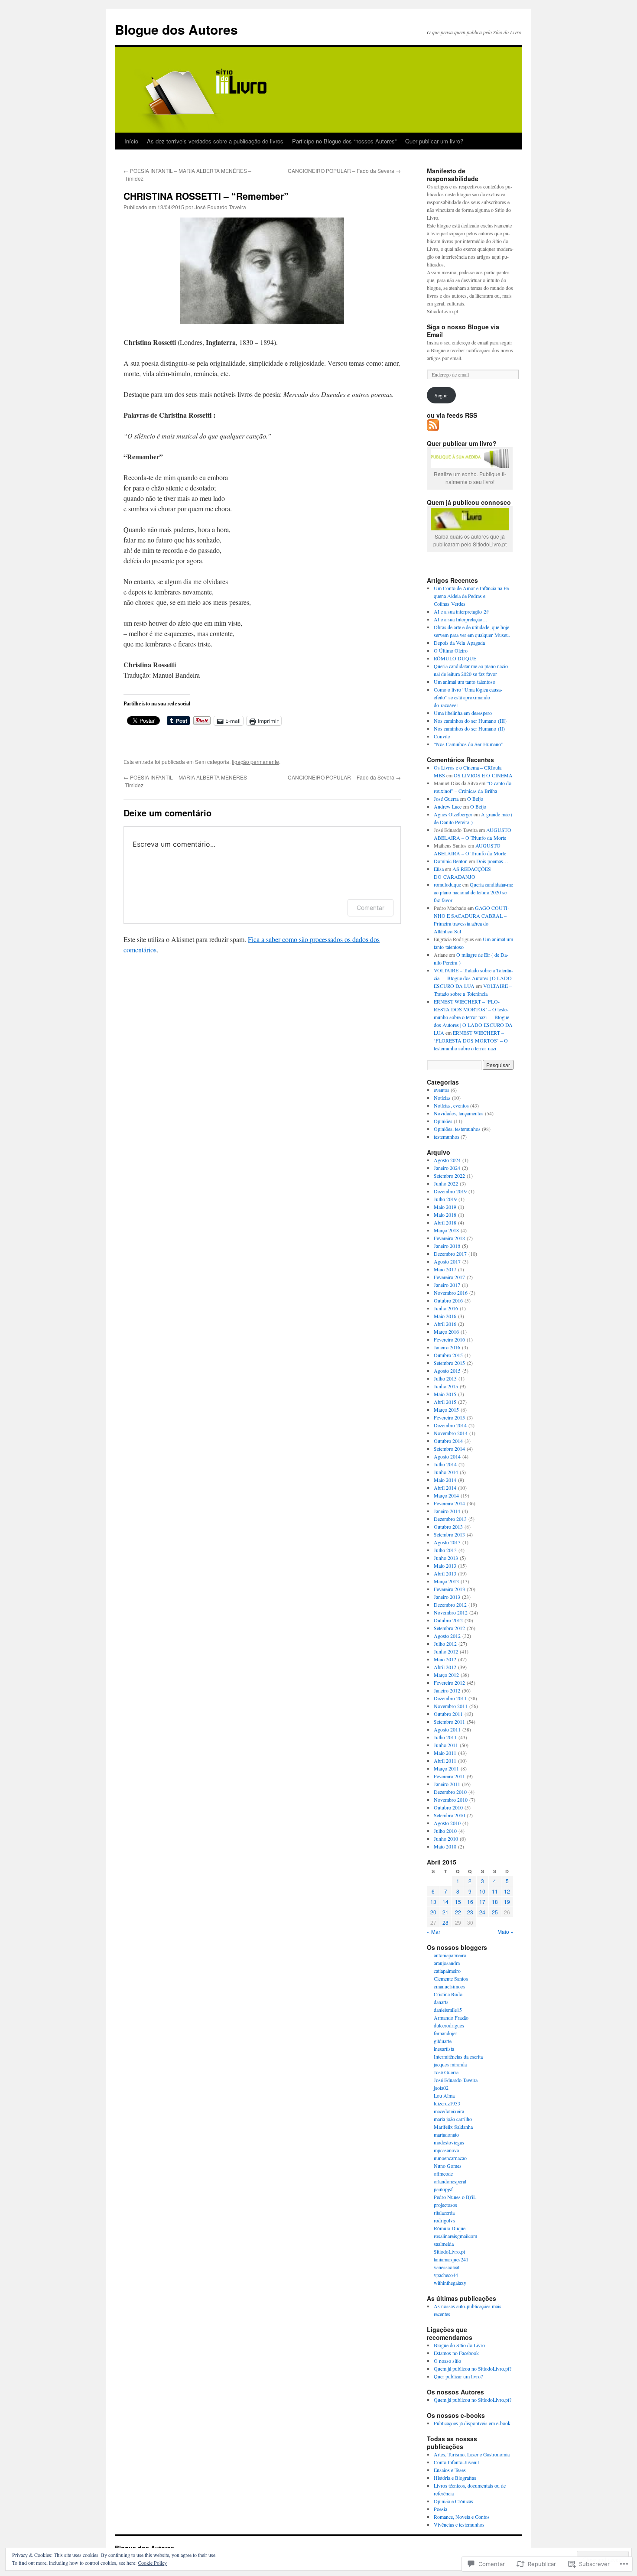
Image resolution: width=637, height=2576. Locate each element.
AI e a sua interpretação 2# (461, 611)
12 (507, 1891)
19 (507, 1902)
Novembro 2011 (451, 1706)
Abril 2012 (445, 1667)
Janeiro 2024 (447, 1168)
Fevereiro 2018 (449, 1238)
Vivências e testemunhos (459, 2524)
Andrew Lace (448, 806)
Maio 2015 (445, 1394)
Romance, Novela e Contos (462, 2517)
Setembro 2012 (449, 1628)
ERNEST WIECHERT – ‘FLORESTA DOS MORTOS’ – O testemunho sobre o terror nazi (471, 1040)
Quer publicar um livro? (434, 141)
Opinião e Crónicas (453, 2501)
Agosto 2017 (447, 1261)
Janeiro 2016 (447, 1347)
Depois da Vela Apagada (459, 643)
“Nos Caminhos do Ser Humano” (468, 744)
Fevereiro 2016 (449, 1339)
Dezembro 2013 (450, 1519)
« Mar (434, 1931)
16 (470, 1902)
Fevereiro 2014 (449, 1503)
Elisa (439, 869)
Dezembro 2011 (450, 1698)
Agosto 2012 (447, 1636)
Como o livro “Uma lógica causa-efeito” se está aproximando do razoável (468, 697)
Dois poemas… (492, 861)
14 (445, 1902)
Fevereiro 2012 (449, 1683)
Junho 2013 (446, 1558)
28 (445, 1922)
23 (470, 1912)
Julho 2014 (445, 1464)
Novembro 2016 (451, 1293)
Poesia (440, 2509)
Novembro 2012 (451, 1612)
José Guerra (446, 799)
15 (458, 1902)
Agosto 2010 (447, 1823)
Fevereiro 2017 (449, 1277)
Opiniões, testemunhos (457, 1129)
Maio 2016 (445, 1316)
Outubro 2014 (448, 1441)
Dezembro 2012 (450, 1605)
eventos (442, 1090)
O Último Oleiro (451, 650)
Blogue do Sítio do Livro (459, 2345)
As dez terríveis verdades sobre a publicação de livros (215, 141)
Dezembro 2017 (450, 1254)
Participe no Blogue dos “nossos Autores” (344, 141)
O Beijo (475, 799)
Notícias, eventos (451, 1105)
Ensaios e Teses (450, 2470)
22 (458, 1912)
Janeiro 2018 (447, 1246)
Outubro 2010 (448, 1807)
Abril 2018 (445, 1222)
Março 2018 (446, 1230)
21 (445, 1912)
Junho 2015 (446, 1386)
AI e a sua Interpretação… (461, 619)
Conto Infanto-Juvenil (456, 2462)
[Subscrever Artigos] (433, 428)
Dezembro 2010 (450, 1792)
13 (433, 1902)
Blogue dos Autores (176, 29)
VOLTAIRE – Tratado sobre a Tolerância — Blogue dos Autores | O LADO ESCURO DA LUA (473, 978)
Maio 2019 (445, 1207)
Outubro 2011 (448, 1714)
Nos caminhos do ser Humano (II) (469, 728)
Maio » (505, 1931)
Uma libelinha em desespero (463, 713)
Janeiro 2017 (447, 1285)
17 (482, 1902)
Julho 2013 (445, 1550)
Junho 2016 (446, 1308)
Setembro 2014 (449, 1449)
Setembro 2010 (449, 1815)
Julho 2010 (445, 1831)
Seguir (441, 395)
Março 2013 (446, 1581)
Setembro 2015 (449, 1363)
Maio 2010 (445, 1846)
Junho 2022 (446, 1183)
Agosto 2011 (447, 1729)
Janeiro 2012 (447, 1690)
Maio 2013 (445, 1566)
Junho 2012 (446, 1651)
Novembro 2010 (451, 1800)
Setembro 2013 (449, 1534)
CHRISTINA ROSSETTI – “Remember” (206, 196)
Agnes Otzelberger (453, 814)
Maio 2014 (445, 1480)
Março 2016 (446, 1332)
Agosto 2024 (447, 1160)
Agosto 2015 (447, 1371)
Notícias (442, 1098)
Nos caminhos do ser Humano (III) (470, 721)
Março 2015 (446, 1410)
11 (495, 1891)
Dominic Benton (451, 861)
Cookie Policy (152, 2563)
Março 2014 (446, 1495)
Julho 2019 (445, 1199)
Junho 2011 (446, 1745)
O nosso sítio (447, 2361)
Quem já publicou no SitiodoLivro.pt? (473, 2368)
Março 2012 (446, 1675)
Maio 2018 (445, 1215)
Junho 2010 (446, 1839)
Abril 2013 (445, 1573)
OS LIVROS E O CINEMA (483, 775)
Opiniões (443, 1121)
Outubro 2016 (448, 1300)
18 (495, 1902)
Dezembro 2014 (450, 1425)
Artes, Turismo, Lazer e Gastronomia (472, 2454)
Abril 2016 (445, 1324)
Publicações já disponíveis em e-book (472, 2423)
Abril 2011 (445, 1761)
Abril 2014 (445, 1488)
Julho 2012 (445, 1644)
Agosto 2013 (447, 1542)
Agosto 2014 (447, 1456)
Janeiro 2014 (447, 1511)
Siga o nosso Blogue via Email (463, 331)
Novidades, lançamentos (459, 1113)
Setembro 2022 (449, 1176)
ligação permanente (255, 762)
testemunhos (447, 1137)
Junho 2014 (446, 1472)
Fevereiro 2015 (449, 1417)
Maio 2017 (445, 1269)
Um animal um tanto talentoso (465, 682)
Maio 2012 (445, 1659)
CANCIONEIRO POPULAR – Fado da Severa (344, 171)
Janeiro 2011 (447, 1784)
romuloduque (447, 884)
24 (482, 1912)
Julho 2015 (445, 1378)
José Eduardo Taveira (220, 207)
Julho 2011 (445, 1737)
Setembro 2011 (449, 1722)
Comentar (370, 908)
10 (482, 1891)
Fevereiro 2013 (449, 1589)
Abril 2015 (445, 1402)
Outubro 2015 (448, 1355)
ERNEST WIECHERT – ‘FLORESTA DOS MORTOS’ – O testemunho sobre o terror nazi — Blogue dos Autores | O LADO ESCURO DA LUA (473, 1017)
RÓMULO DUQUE (455, 658)
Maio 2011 (445, 1753)
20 (433, 1912)
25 (495, 1912)
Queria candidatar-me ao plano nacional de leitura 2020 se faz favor (473, 892)
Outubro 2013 (448, 1527)
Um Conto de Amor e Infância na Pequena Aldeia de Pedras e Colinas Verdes (472, 596)
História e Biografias (455, 2478)
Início (131, 141)
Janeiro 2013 (447, 1597)
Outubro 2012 (448, 1620)
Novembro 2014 (451, 1433)
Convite (442, 736)
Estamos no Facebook (456, 2353)
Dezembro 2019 (450, 1191)
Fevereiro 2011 (449, 1776)
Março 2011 (446, 1768)
